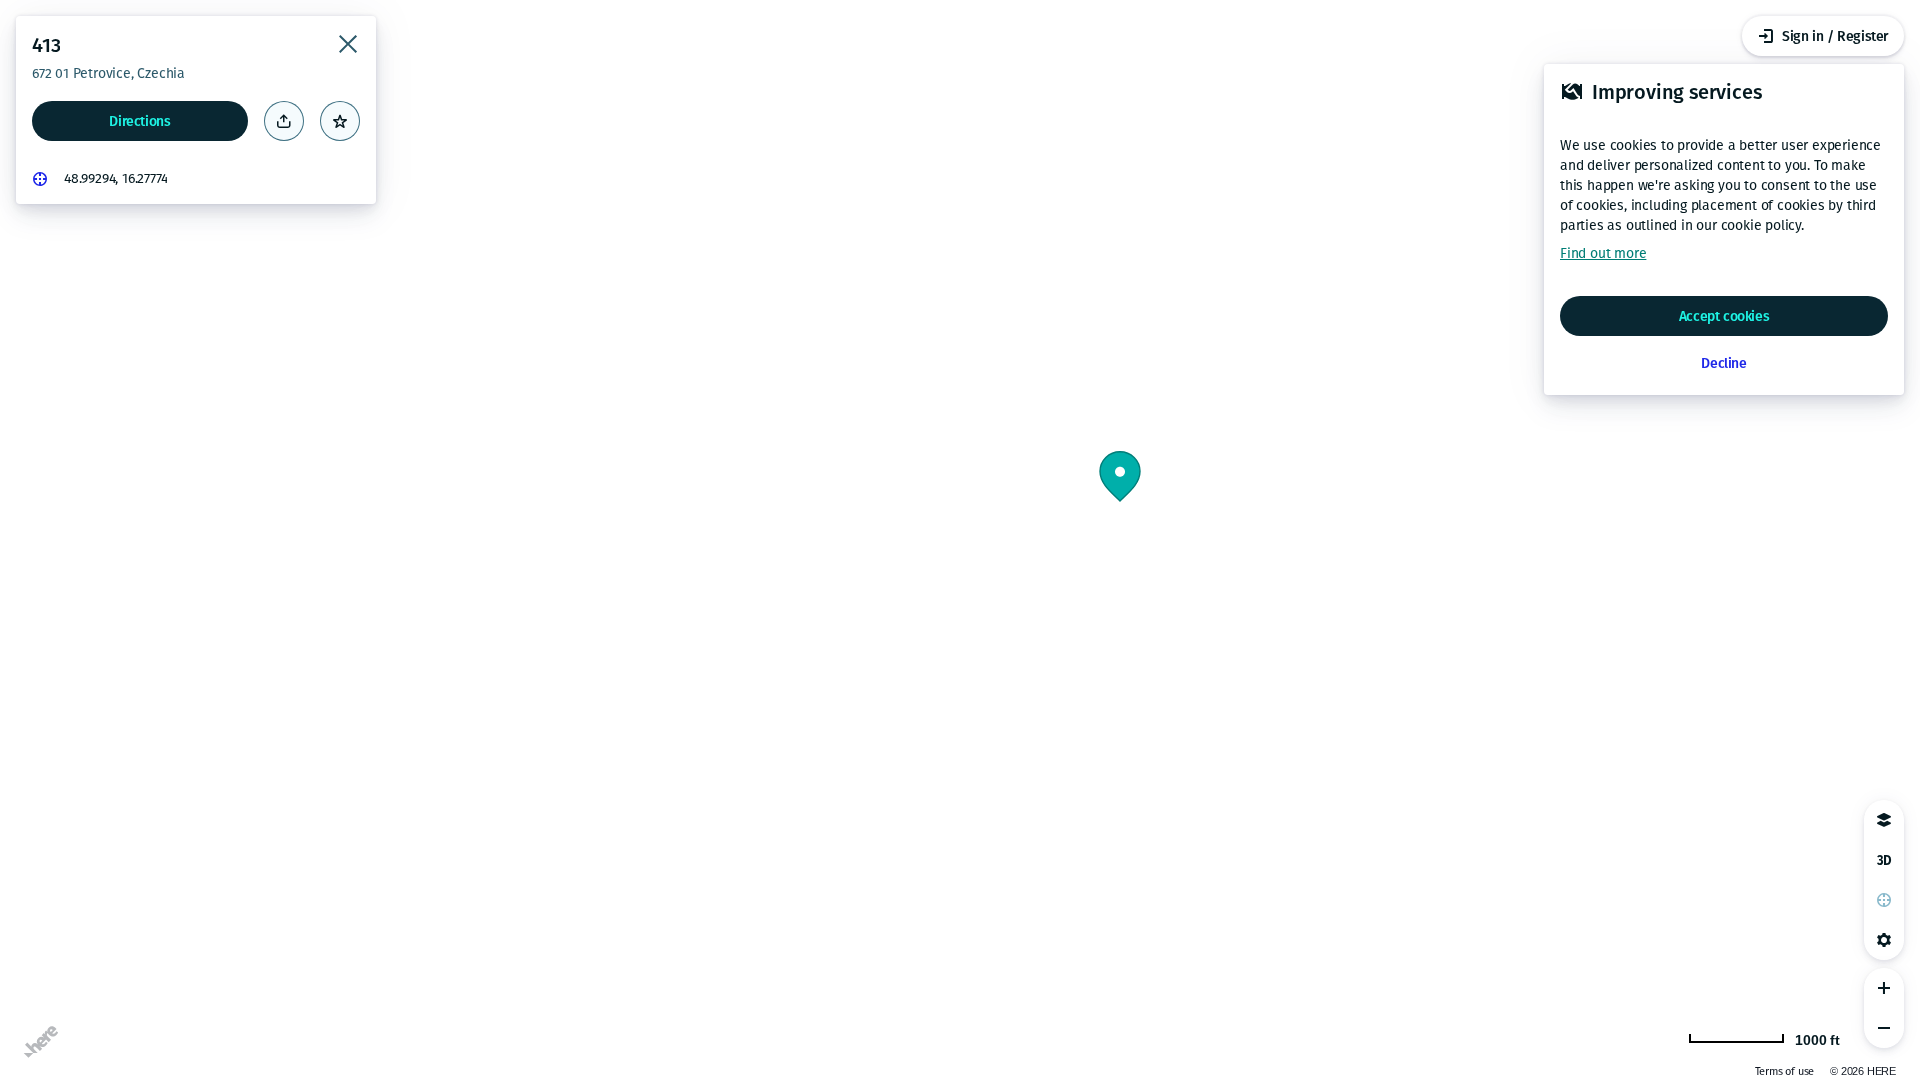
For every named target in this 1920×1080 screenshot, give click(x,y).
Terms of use (1785, 1071)
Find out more (1603, 253)
